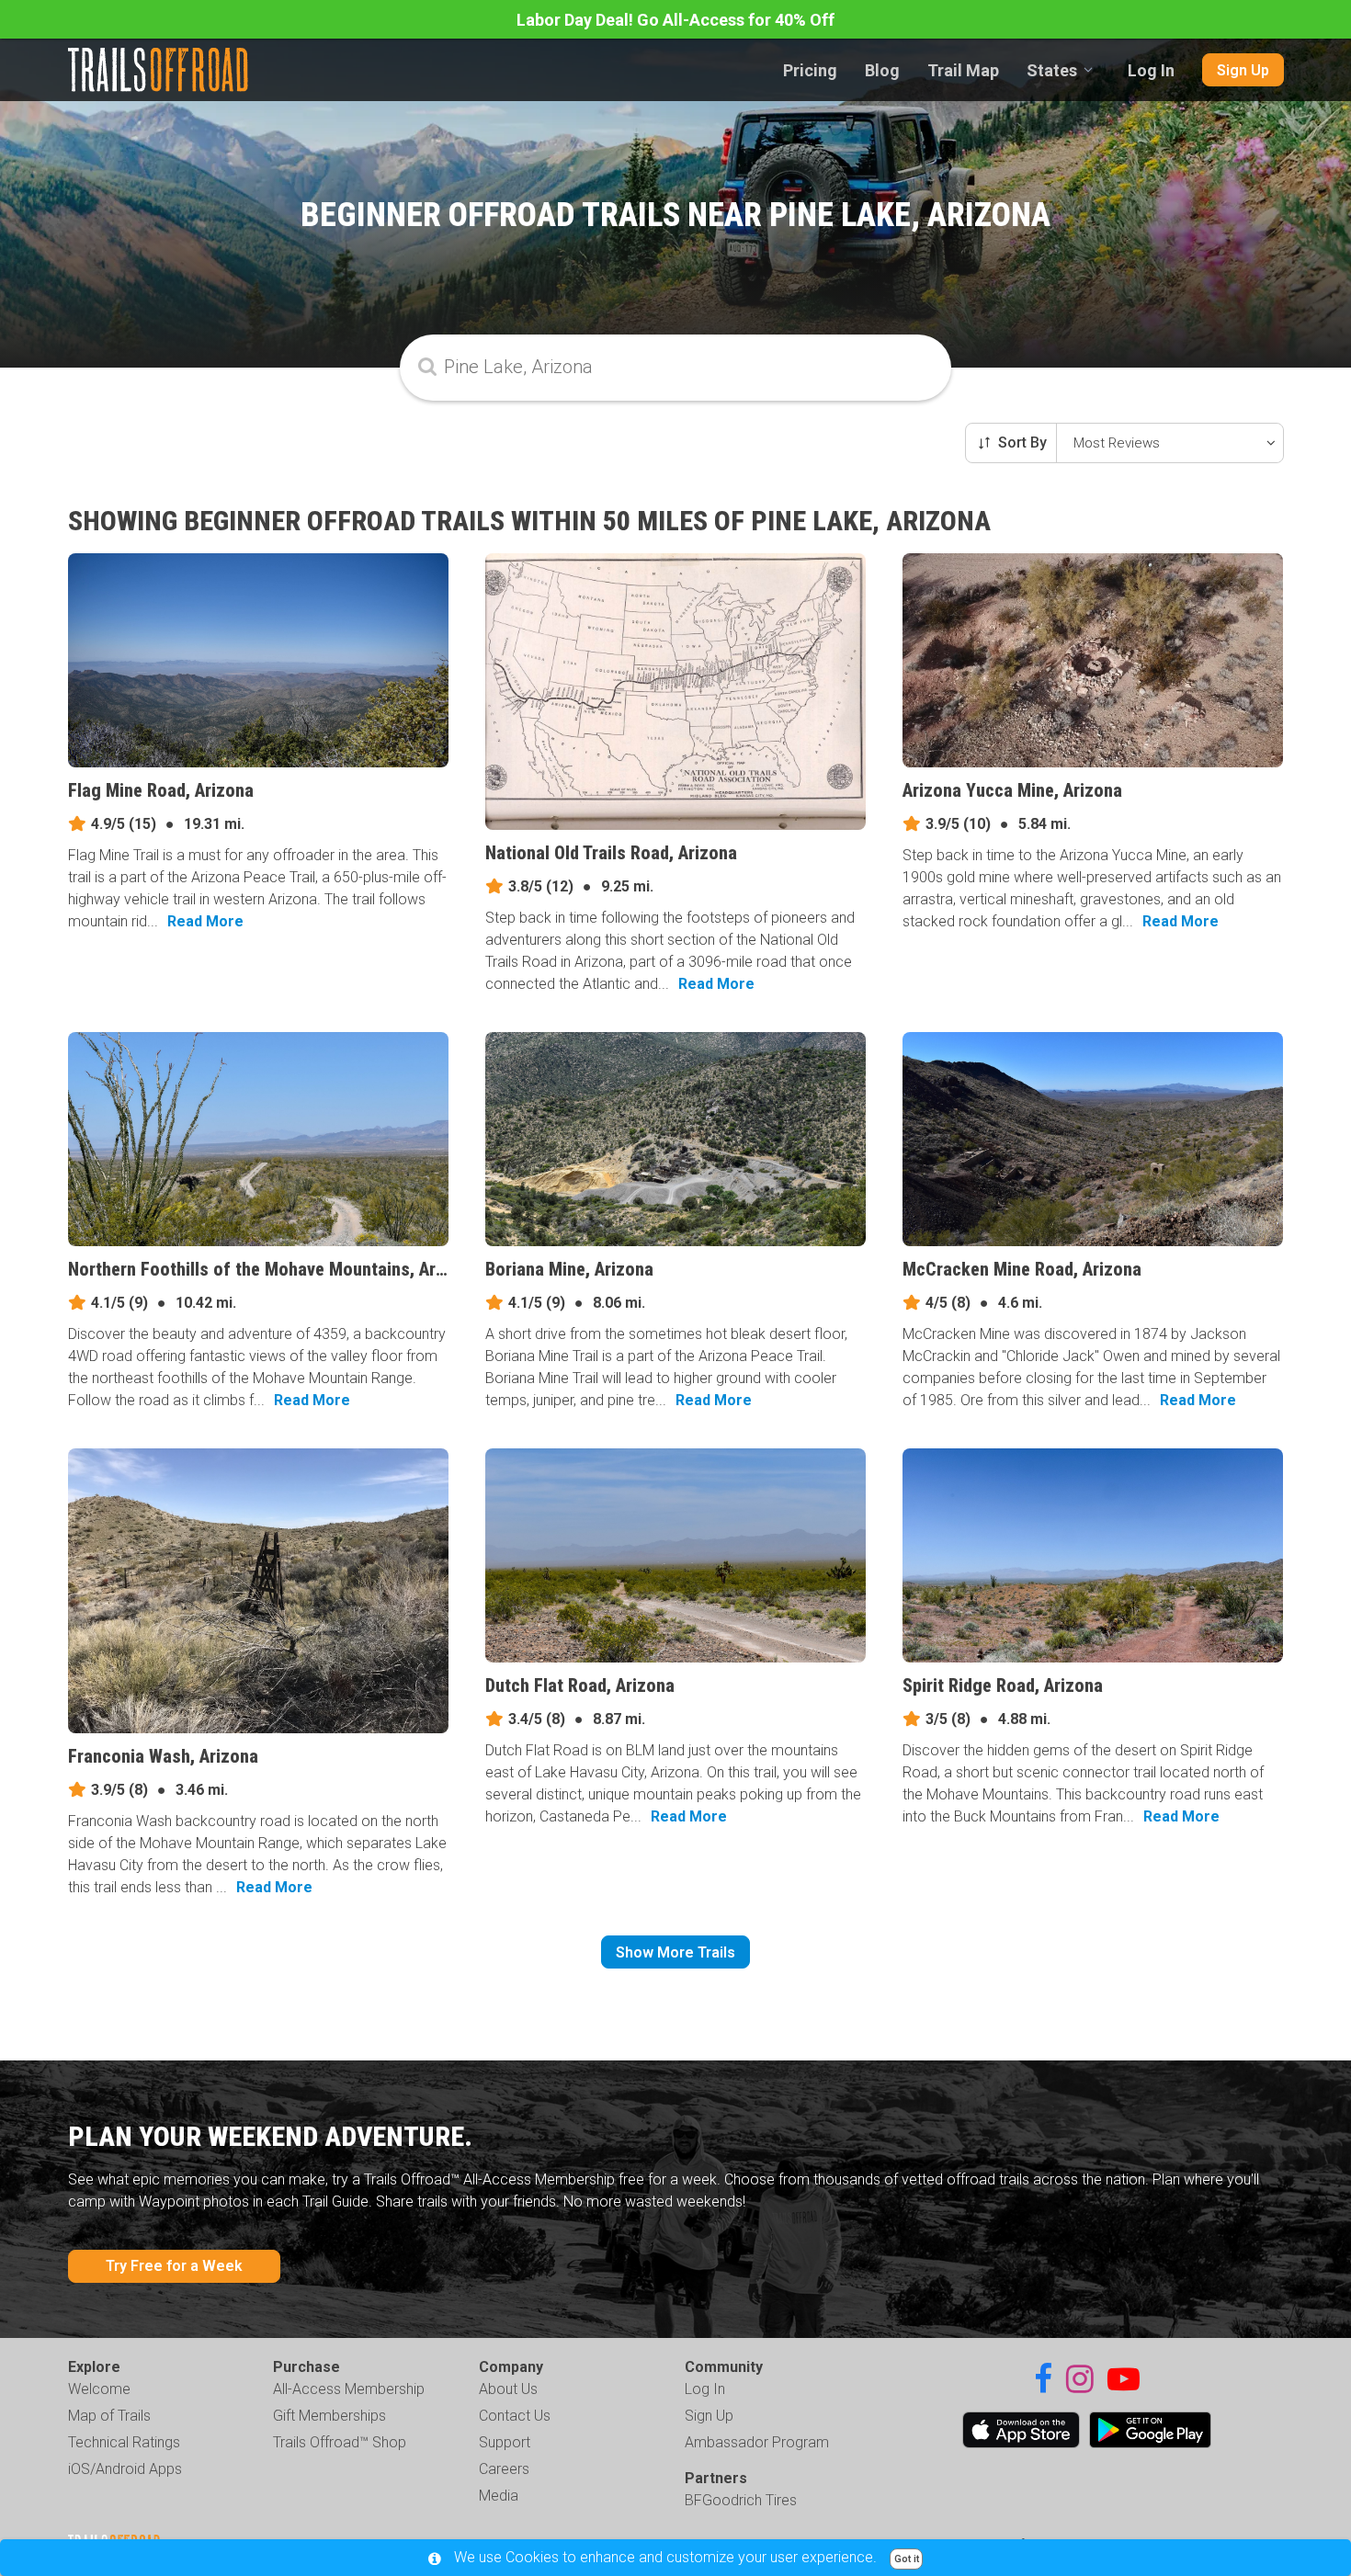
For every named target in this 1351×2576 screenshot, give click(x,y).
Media (499, 2496)
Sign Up (1243, 70)
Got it (907, 2559)
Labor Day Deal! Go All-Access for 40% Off (675, 20)
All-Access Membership (349, 2389)
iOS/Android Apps (125, 2469)
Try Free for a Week (174, 2266)
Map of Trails (109, 2416)
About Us (508, 2389)
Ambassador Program (757, 2442)
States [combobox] (1052, 70)
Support (505, 2442)
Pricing (810, 70)
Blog (882, 70)
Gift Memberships (329, 2416)
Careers (504, 2469)
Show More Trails (675, 1952)
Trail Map (963, 70)
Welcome (99, 2389)
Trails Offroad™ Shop (340, 2442)
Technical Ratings (124, 2442)
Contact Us (515, 2416)
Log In (1151, 70)
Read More (205, 921)
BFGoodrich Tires (741, 2500)
